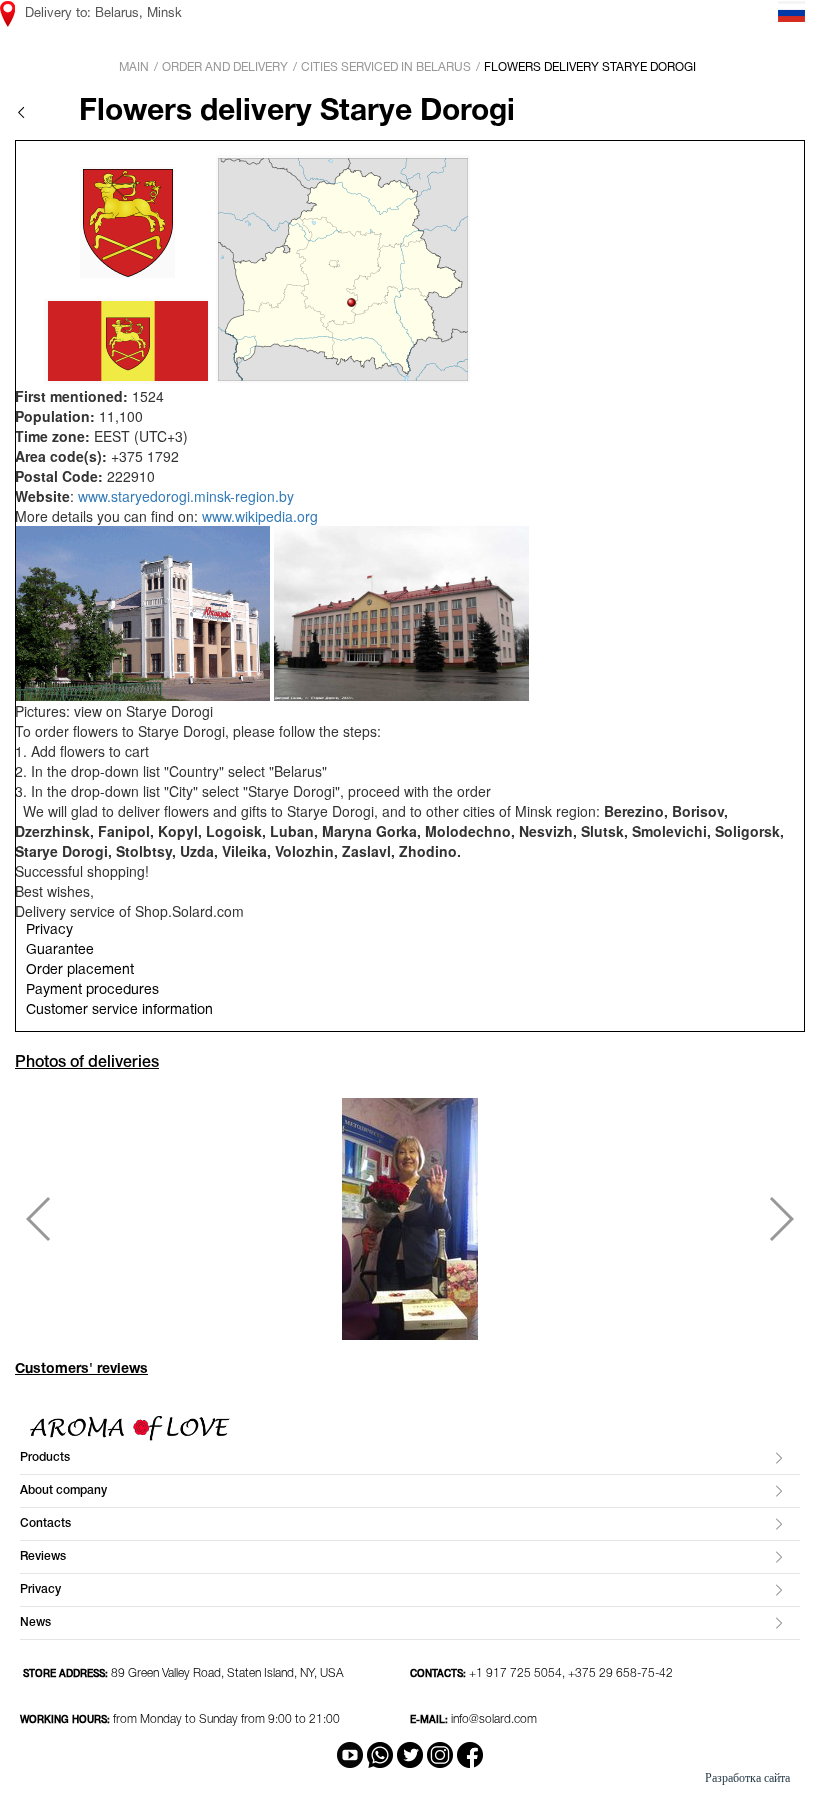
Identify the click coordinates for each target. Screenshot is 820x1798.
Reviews (43, 1556)
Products (45, 1457)
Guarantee (60, 950)
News (35, 1622)
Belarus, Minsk (138, 14)
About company (63, 1490)
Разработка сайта (747, 1778)
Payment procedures (92, 990)
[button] (38, 1219)
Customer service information (119, 1010)
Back (21, 112)
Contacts (45, 1523)
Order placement (80, 970)
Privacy (49, 930)
